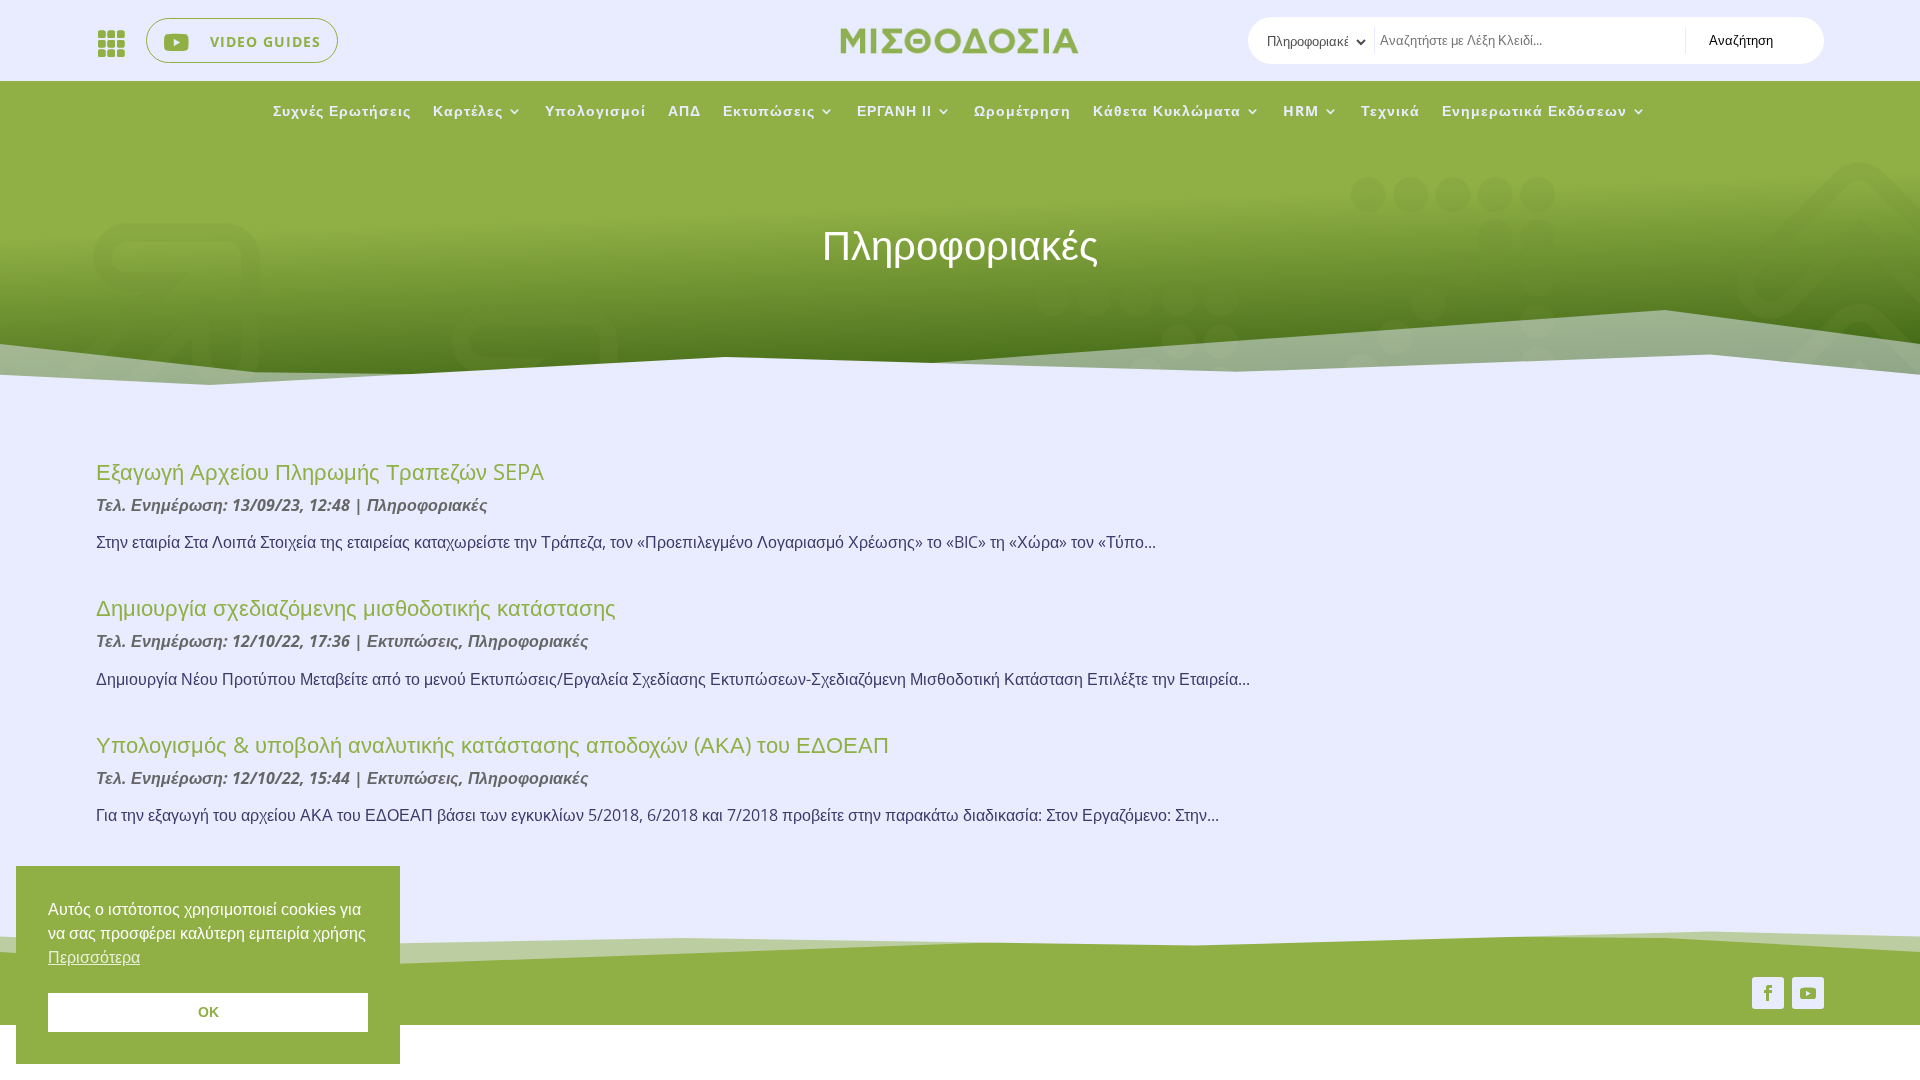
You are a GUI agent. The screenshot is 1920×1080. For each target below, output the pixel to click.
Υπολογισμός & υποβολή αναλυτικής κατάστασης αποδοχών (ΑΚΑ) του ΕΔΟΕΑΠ (492, 744)
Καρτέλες (468, 112)
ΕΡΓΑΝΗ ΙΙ (894, 112)
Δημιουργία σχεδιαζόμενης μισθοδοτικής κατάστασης (356, 607)
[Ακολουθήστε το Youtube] (1808, 993)
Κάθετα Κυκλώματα (1167, 112)
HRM (1301, 112)
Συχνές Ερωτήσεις (342, 112)
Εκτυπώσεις (769, 112)
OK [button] (208, 1012)
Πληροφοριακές (427, 505)
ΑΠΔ (684, 112)
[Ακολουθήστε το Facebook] (1768, 993)
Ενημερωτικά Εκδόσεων (1534, 112)
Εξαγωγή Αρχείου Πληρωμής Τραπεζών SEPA (320, 471)
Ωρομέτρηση (1022, 112)
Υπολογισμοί (595, 112)
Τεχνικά (1390, 112)
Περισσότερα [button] (94, 957)
